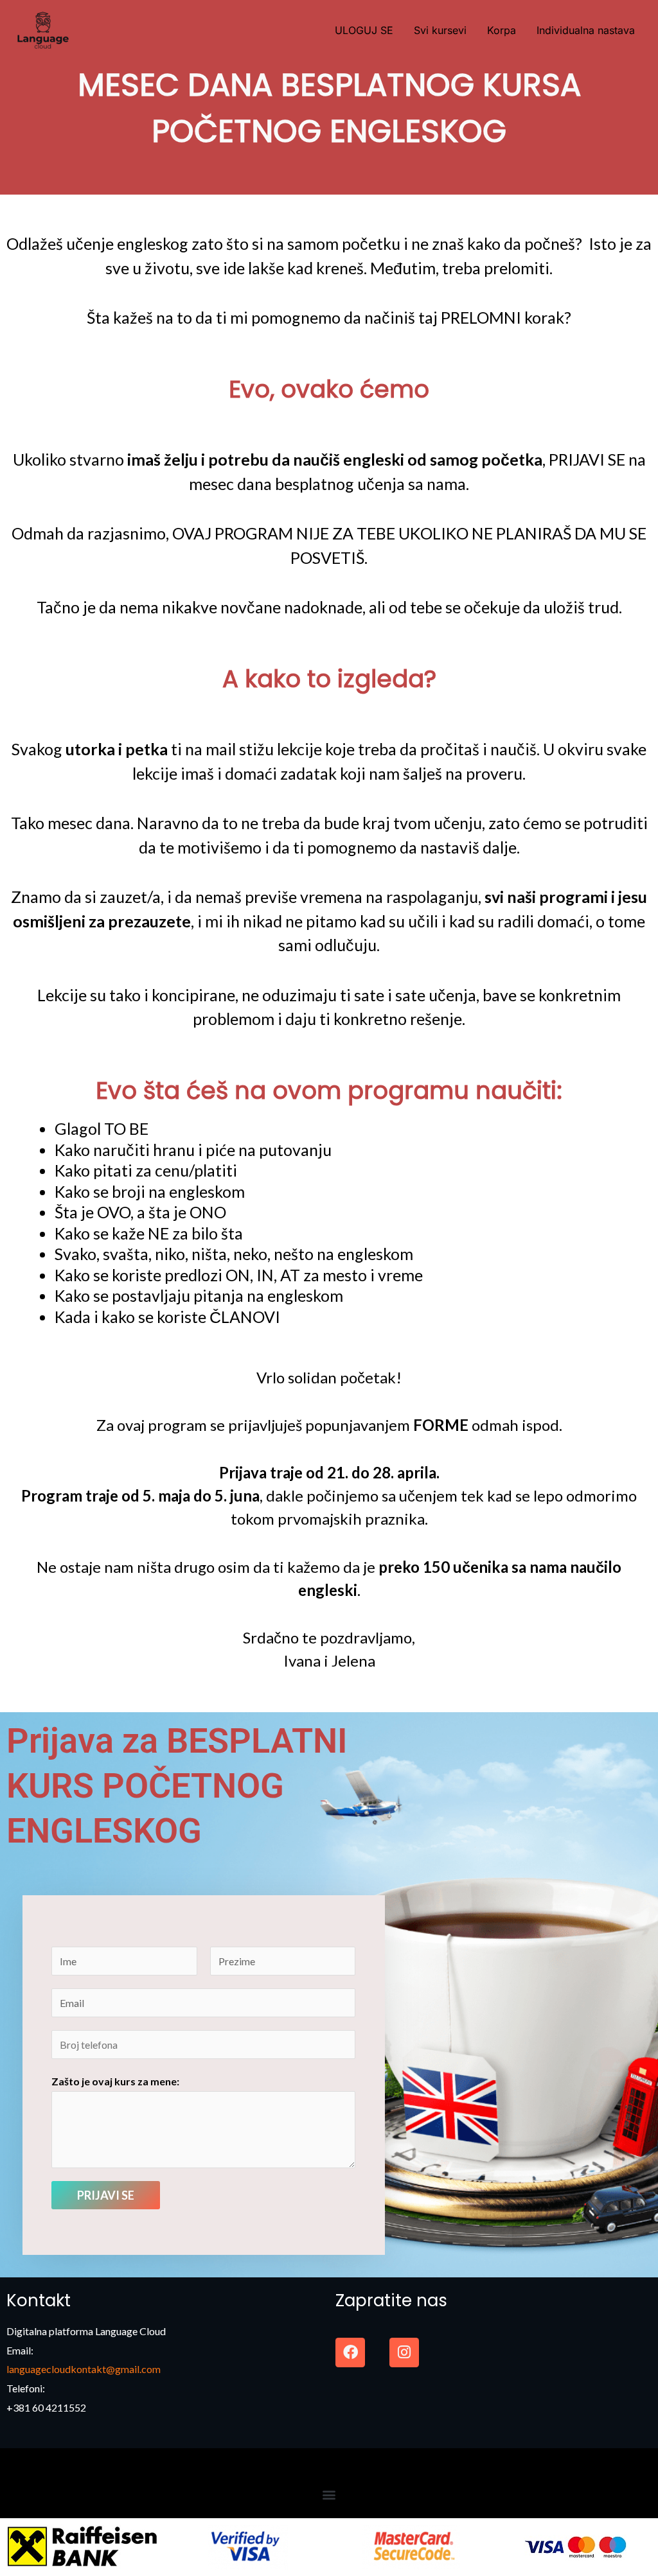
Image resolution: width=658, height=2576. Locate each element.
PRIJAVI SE (106, 2195)
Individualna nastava (586, 30)
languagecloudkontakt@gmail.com (84, 2369)
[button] (329, 2495)
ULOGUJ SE (364, 30)
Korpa (502, 30)
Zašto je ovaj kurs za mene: (115, 2081)
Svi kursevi (440, 30)
